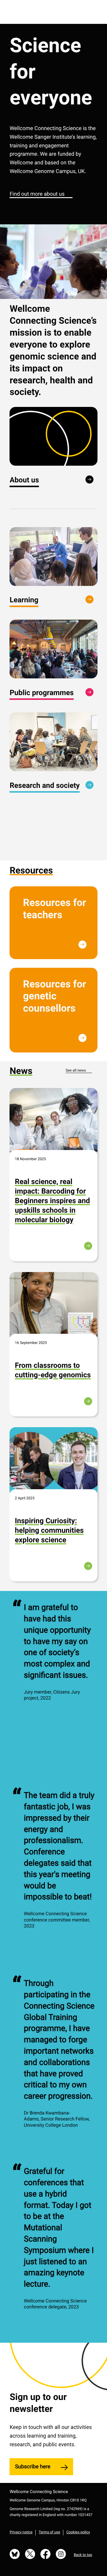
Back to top (83, 2555)
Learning (24, 600)
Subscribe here (33, 2467)
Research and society (45, 785)
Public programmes (42, 693)
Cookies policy (78, 2532)
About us (24, 480)
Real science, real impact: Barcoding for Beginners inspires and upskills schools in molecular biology (52, 1201)
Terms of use (49, 2532)
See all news (76, 1071)
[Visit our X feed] (30, 2555)
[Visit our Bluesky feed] (15, 2555)
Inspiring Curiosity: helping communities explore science (49, 1530)
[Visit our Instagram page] (61, 2555)
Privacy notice (21, 2532)
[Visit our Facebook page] (45, 2555)
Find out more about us (37, 194)
